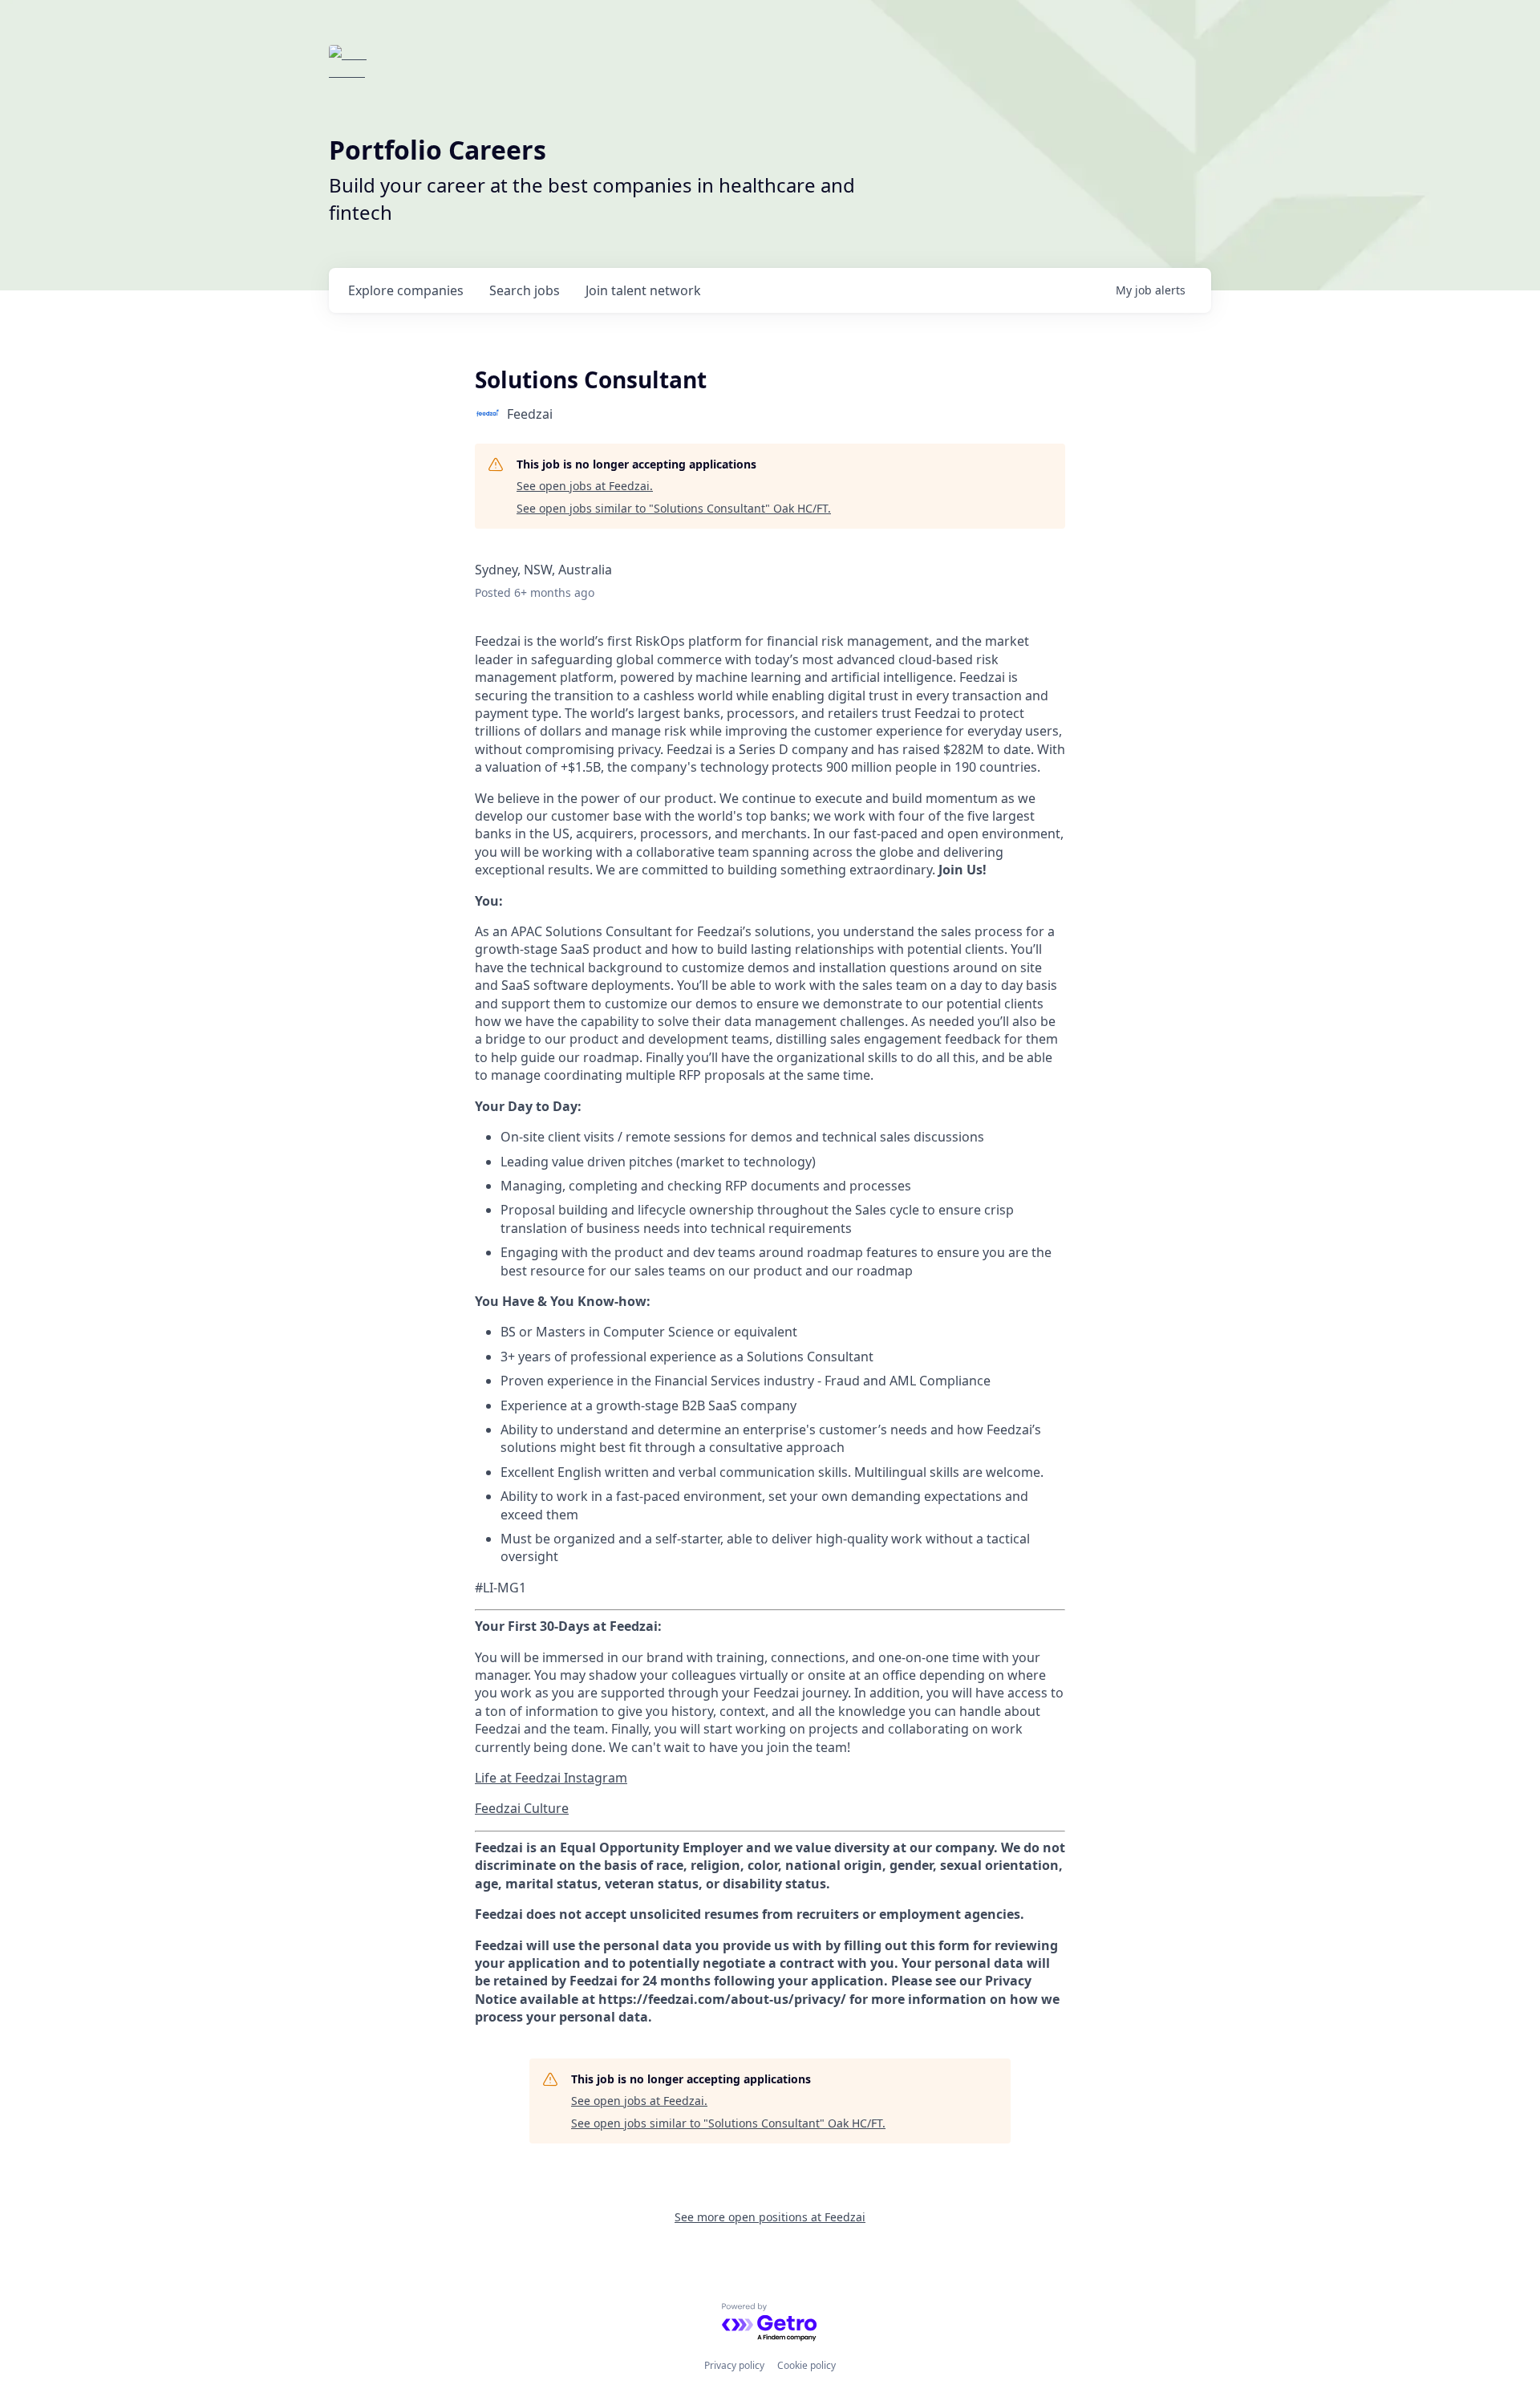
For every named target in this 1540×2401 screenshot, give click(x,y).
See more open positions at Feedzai (770, 2217)
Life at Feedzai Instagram (551, 1778)
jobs (525, 290)
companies (406, 290)
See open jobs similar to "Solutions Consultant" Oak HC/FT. (674, 508)
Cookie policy (806, 2365)
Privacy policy (734, 2365)
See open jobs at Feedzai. (585, 486)
